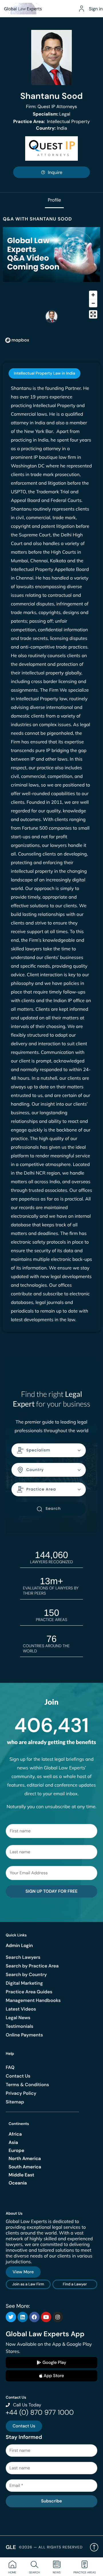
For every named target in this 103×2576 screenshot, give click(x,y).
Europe (16, 2150)
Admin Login (19, 1945)
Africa (15, 2134)
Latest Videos (21, 2009)
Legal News (18, 2018)
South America (25, 2167)
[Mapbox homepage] (17, 340)
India (51, 128)
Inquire (55, 172)
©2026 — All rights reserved (51, 2547)
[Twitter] (11, 2317)
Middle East (21, 2175)
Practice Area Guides (29, 1992)
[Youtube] (46, 2317)
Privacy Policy (21, 2093)
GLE (11, 2547)
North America (25, 2158)
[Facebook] (34, 2317)
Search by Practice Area (32, 1966)
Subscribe (51, 2501)
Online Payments (24, 2035)
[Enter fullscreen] (93, 314)
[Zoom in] (93, 295)
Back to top (94, 2547)
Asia (13, 2142)
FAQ (10, 2067)
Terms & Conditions (27, 2085)
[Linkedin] (23, 2317)
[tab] (44, 373)
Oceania (18, 2183)
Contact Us (18, 2076)
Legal (52, 114)
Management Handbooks (33, 2000)
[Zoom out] (93, 303)
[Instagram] (58, 2317)
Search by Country (26, 1974)
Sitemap (15, 2102)
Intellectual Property (51, 121)
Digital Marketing (24, 1983)
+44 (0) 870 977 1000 (40, 2413)
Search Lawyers (23, 1957)
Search (53, 1508)
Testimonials (19, 2026)
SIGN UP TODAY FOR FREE (51, 1891)
